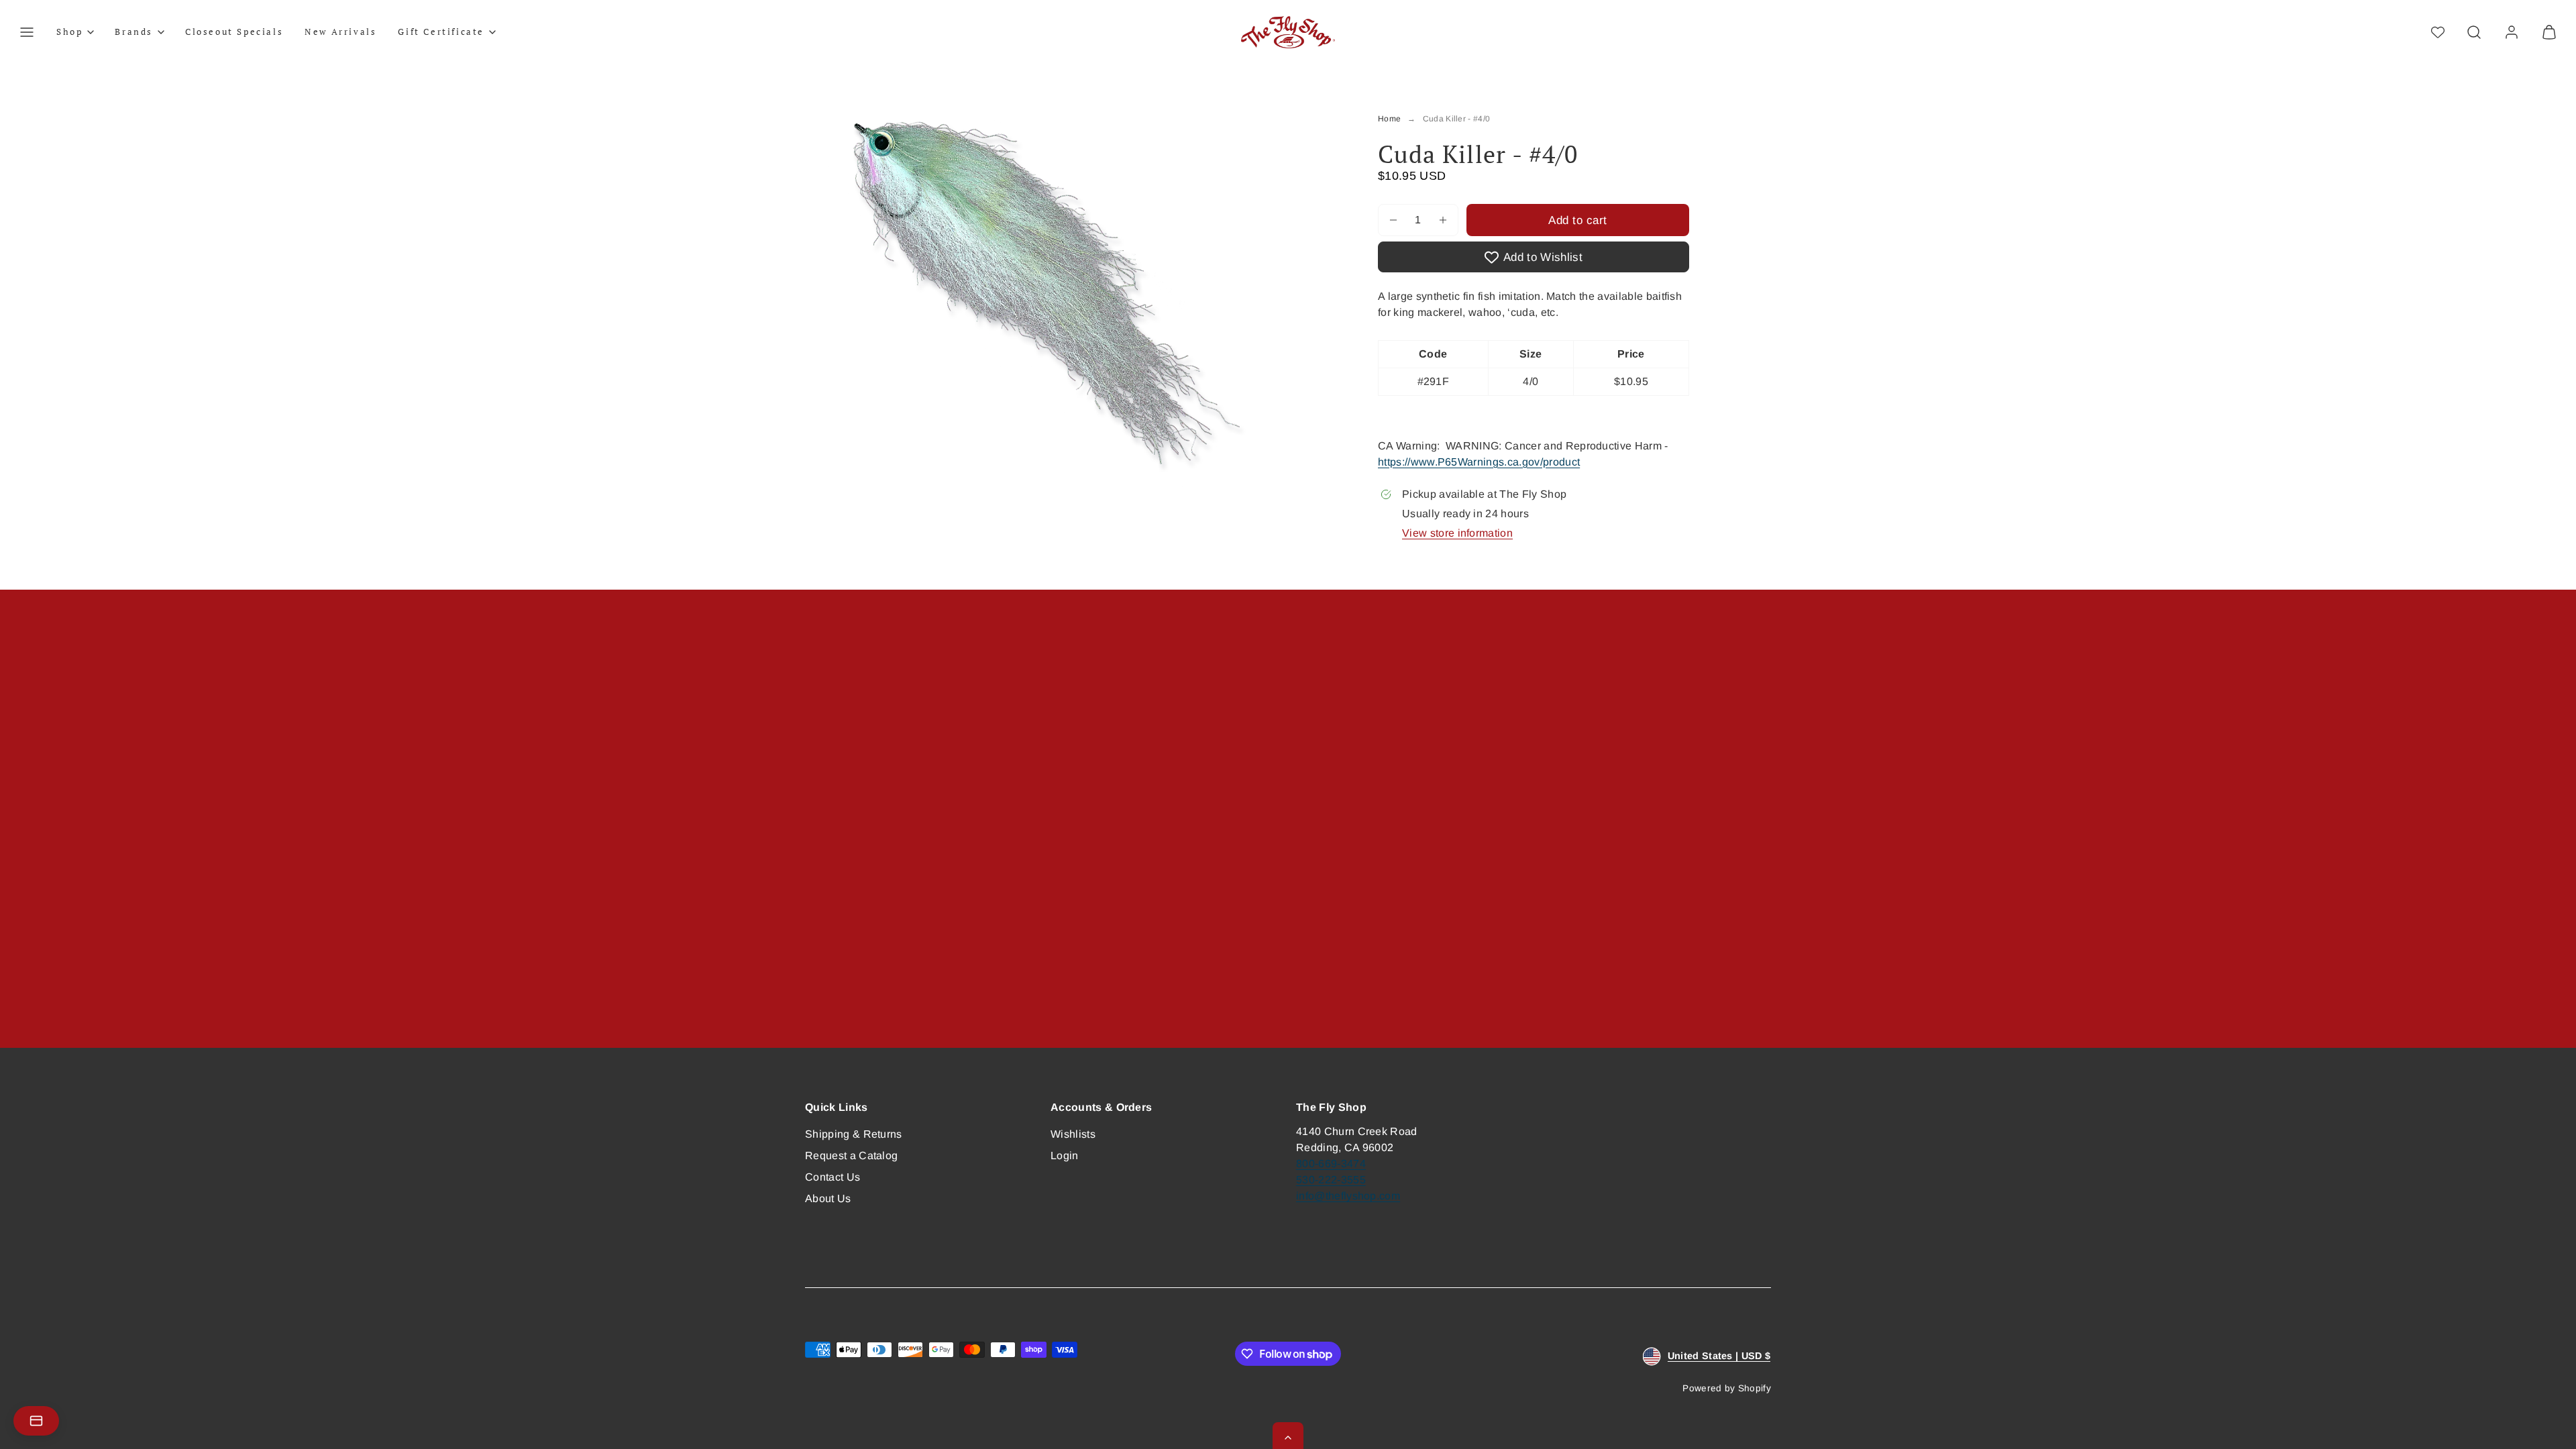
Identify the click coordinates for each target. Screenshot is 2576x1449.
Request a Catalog (851, 1156)
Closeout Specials (234, 32)
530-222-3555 (1331, 1180)
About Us (828, 1198)
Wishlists (1073, 1134)
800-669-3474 (1331, 1164)
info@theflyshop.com (1348, 1196)
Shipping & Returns (854, 1134)
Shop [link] (69, 32)
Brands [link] (134, 32)
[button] (27, 32)
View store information (1457, 533)
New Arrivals (340, 32)
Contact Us (833, 1177)
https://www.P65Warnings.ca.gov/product (1479, 462)
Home (1389, 119)
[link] (2512, 32)
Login (1065, 1156)
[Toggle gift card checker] (36, 1421)
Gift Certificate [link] (441, 32)
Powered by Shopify (1727, 1388)
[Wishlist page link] (2438, 32)
